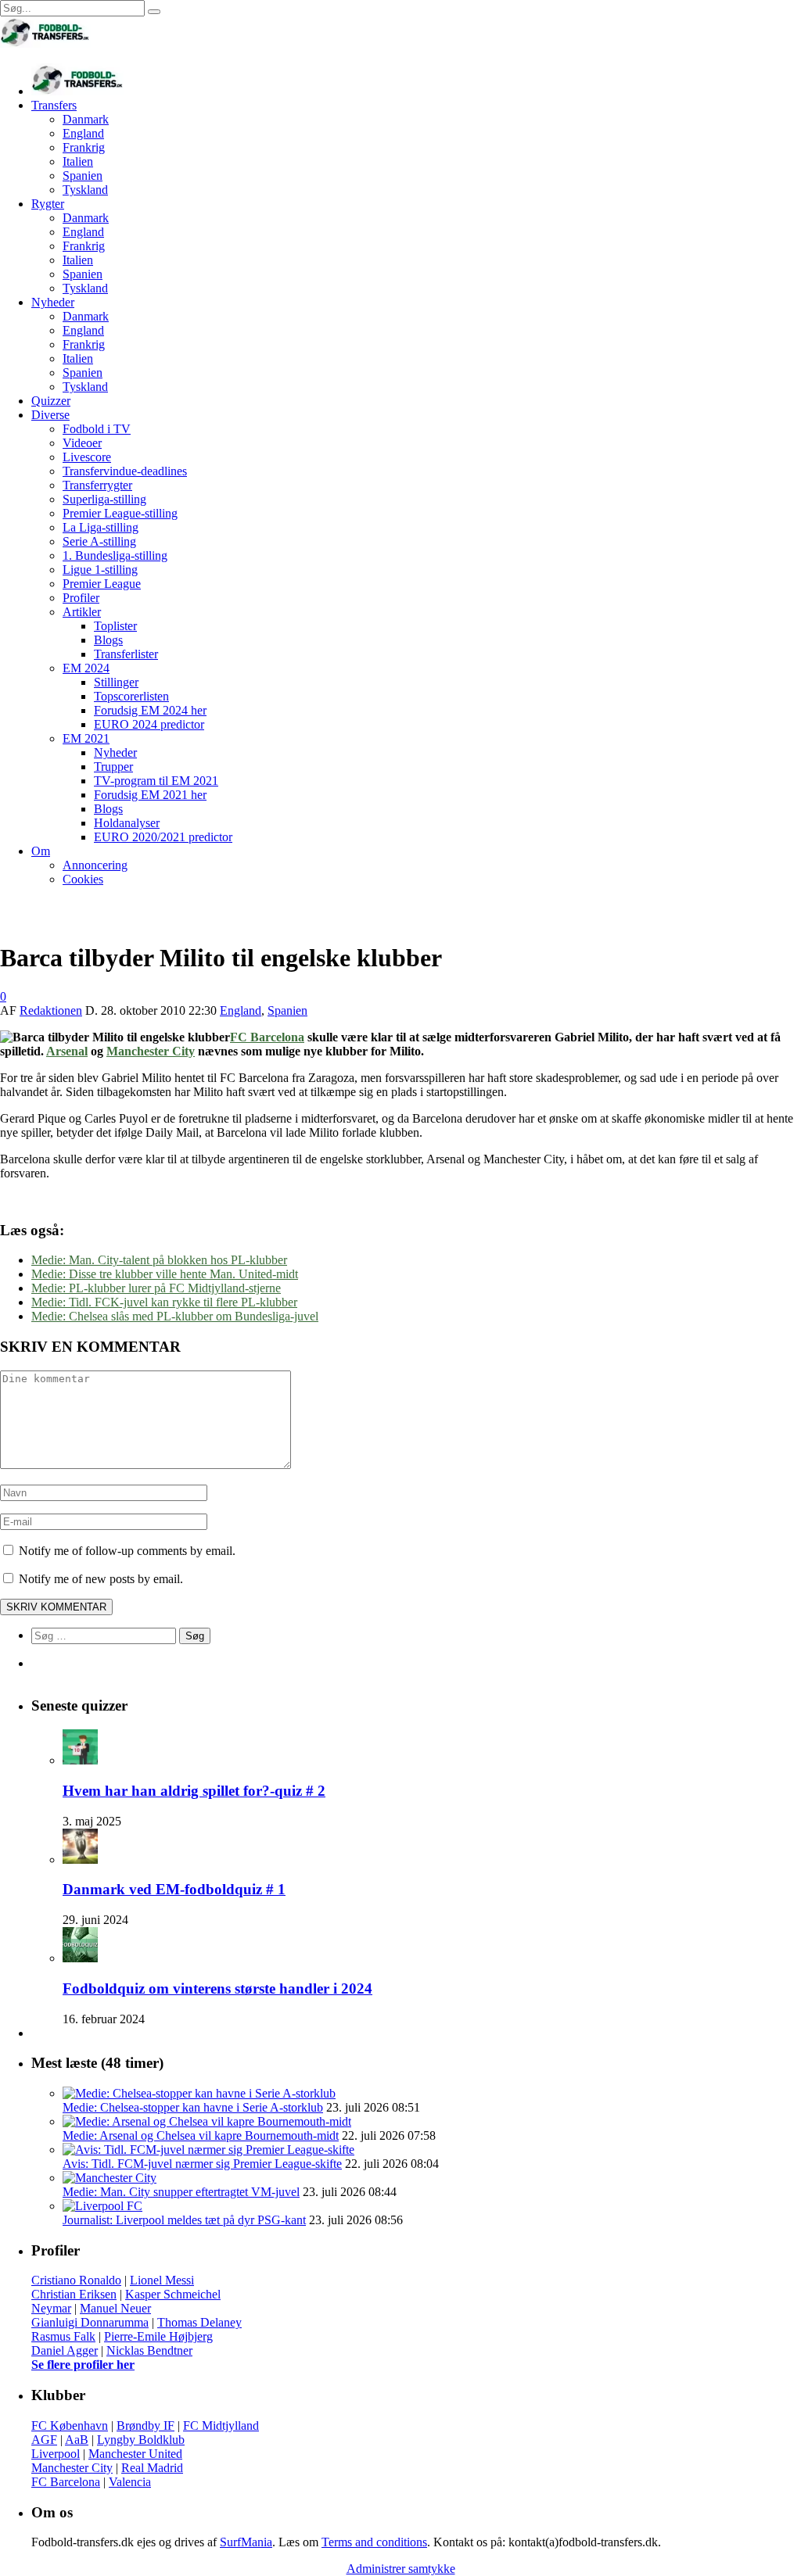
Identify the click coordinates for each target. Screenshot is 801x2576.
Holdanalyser (127, 823)
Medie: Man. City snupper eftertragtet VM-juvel (181, 2192)
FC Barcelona (267, 1037)
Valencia (130, 2482)
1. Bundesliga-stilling (115, 555)
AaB (77, 2440)
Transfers (54, 105)
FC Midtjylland (221, 2426)
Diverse (50, 415)
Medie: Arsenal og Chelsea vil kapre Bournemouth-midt (201, 2135)
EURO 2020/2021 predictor (163, 837)
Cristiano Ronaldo (76, 2280)
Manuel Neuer (115, 2308)
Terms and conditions (374, 2542)
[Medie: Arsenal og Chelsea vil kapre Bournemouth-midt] (207, 2121)
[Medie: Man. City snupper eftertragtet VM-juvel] (110, 2178)
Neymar (51, 2308)
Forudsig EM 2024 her (150, 710)
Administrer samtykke (401, 2569)
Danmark (86, 119)
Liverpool (56, 2454)
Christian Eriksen (74, 2294)
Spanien (83, 176)
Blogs (108, 640)
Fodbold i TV (97, 429)
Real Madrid (152, 2468)
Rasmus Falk (63, 2336)
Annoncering (95, 865)
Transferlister (126, 654)
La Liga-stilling (101, 527)
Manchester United (135, 2454)
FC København (70, 2426)
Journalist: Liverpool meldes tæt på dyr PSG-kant (184, 2220)
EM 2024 (86, 668)
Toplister (115, 626)
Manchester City (151, 1051)
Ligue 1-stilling (100, 570)
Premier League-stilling (120, 513)
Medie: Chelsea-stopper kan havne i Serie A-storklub (193, 2107)
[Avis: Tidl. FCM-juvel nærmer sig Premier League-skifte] (208, 2150)
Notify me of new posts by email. (101, 1579)
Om (41, 851)
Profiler (81, 598)
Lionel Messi (162, 2280)
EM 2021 (86, 738)
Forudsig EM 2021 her (150, 795)
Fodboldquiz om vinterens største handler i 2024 (217, 1988)
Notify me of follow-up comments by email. (127, 1551)
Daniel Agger (65, 2350)
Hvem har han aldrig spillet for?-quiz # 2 (194, 1791)
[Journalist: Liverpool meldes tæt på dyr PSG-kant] (102, 2206)
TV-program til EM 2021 (156, 781)
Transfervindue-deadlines (125, 471)
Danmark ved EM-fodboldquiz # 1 (174, 1889)
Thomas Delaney (199, 2322)
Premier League (102, 584)
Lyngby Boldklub (141, 2440)
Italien (78, 161)
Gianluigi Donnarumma (90, 2322)
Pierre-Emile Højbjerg (158, 2336)
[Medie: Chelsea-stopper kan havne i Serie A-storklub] (199, 2093)
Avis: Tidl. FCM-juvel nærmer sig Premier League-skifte (202, 2164)
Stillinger (116, 682)
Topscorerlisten (131, 696)
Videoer (82, 443)
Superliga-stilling (104, 499)
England (83, 133)
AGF (44, 2440)
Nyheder (53, 302)
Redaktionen (51, 1010)
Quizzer (51, 401)
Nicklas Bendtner (149, 2350)
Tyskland (85, 190)
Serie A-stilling (99, 541)
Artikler (82, 612)
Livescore (87, 457)
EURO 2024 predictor (149, 724)
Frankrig (84, 147)
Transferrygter (97, 485)
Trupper (113, 767)
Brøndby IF (145, 2426)
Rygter (48, 204)
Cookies (83, 879)
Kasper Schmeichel (173, 2294)
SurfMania (246, 2542)
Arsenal (67, 1051)
